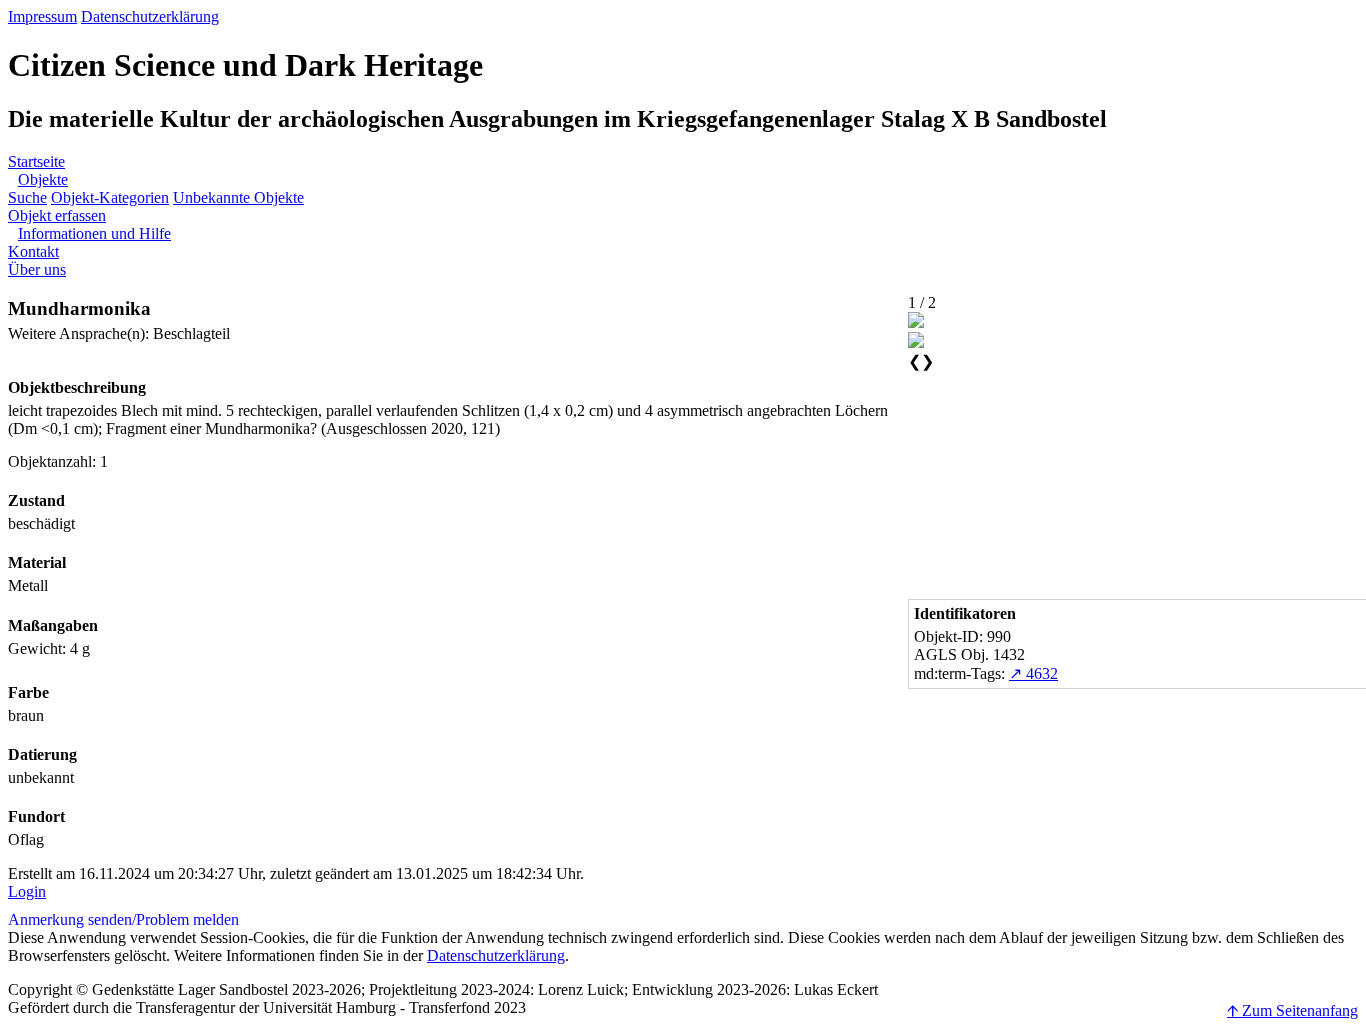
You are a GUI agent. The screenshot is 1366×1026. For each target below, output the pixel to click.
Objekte (43, 179)
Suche (27, 197)
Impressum (42, 16)
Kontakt (33, 251)
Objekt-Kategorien (110, 197)
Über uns (37, 269)
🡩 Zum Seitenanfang (1292, 1010)
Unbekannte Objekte (238, 197)
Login (27, 891)
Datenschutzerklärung (150, 16)
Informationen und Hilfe (94, 233)
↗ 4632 (1033, 673)
